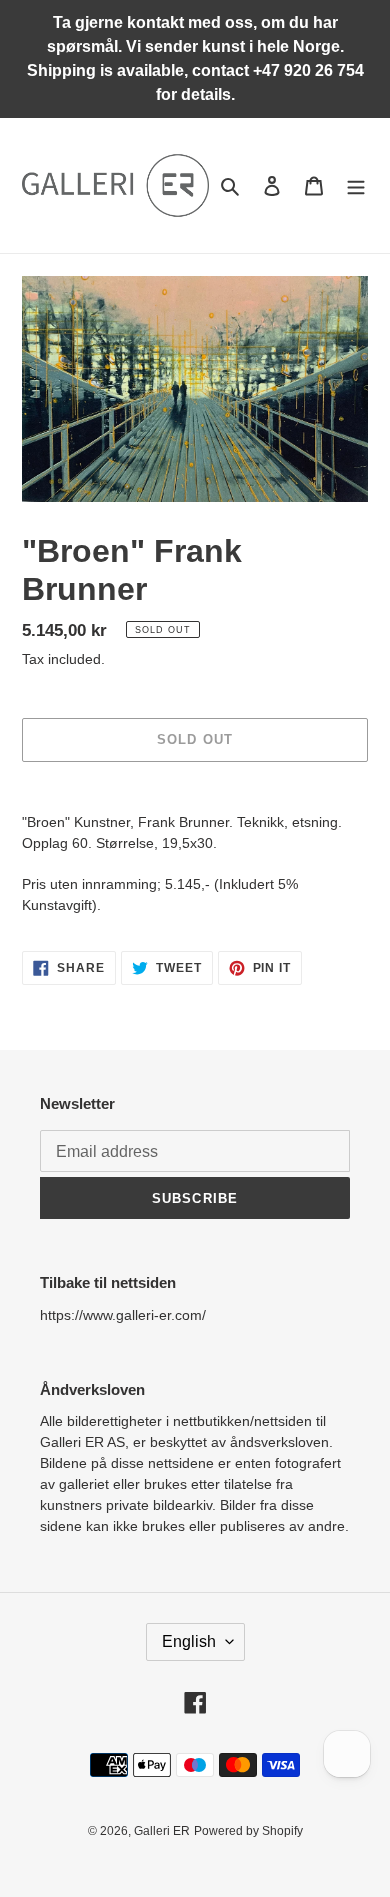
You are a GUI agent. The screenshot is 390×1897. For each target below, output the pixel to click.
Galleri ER (162, 1831)
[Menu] (356, 185)
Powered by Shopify (248, 1831)
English (189, 1641)
